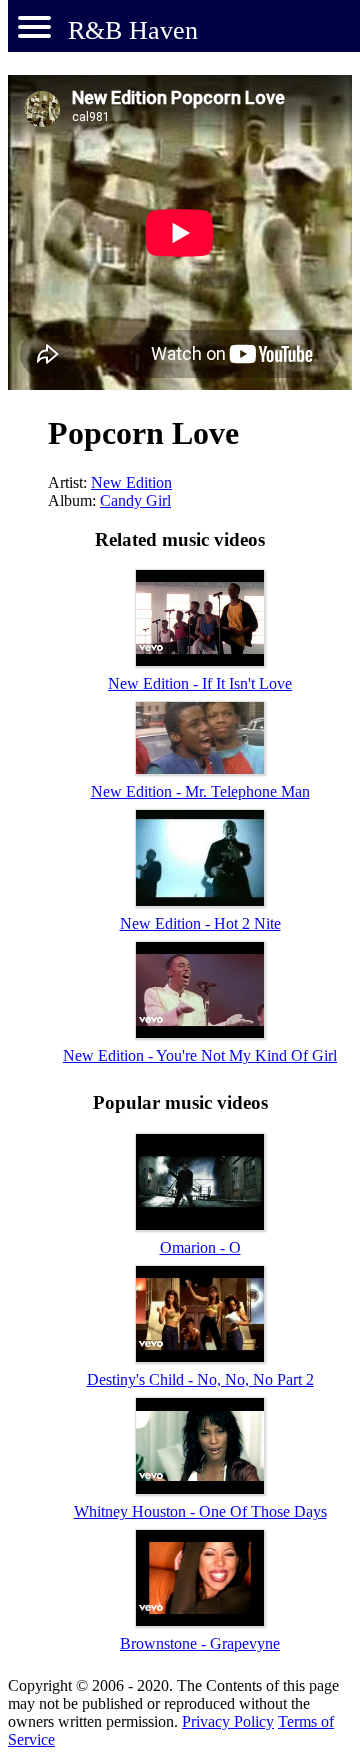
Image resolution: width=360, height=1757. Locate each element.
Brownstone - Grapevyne (200, 1643)
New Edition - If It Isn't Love (200, 683)
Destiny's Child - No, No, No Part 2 (200, 1379)
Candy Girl (135, 500)
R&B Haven (133, 30)
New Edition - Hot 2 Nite (200, 923)
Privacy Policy (228, 1721)
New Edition (131, 482)
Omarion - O (200, 1247)
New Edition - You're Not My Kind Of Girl (200, 1055)
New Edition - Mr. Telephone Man (200, 791)
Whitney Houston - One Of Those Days (200, 1511)
